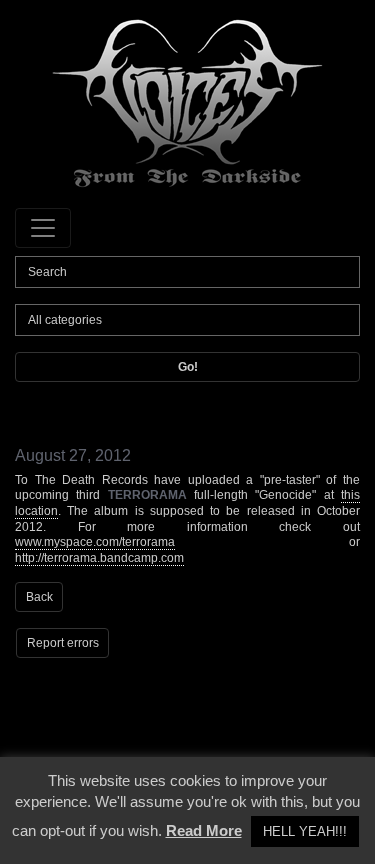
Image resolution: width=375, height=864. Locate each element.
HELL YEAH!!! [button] (305, 831)
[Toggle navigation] (43, 228)
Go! (188, 367)
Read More (204, 830)
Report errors (63, 643)
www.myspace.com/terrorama (95, 542)
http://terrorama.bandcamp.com (99, 558)
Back (39, 597)
